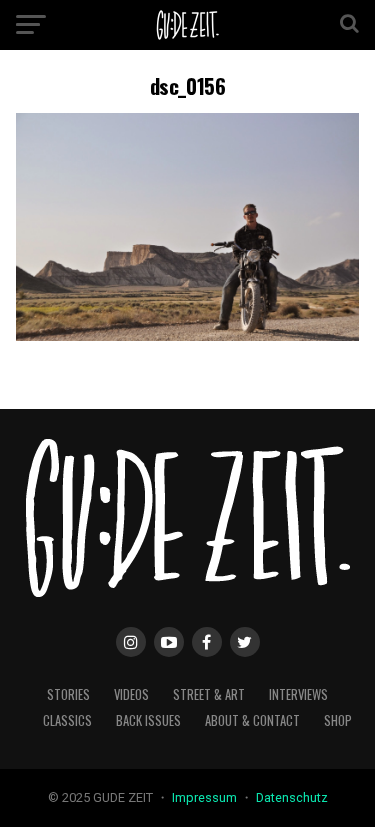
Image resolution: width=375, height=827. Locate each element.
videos (131, 694)
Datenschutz (292, 797)
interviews (298, 694)
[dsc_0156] (188, 335)
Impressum (206, 797)
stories (68, 694)
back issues (148, 720)
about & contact (252, 720)
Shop (338, 720)
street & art (209, 694)
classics (67, 720)
